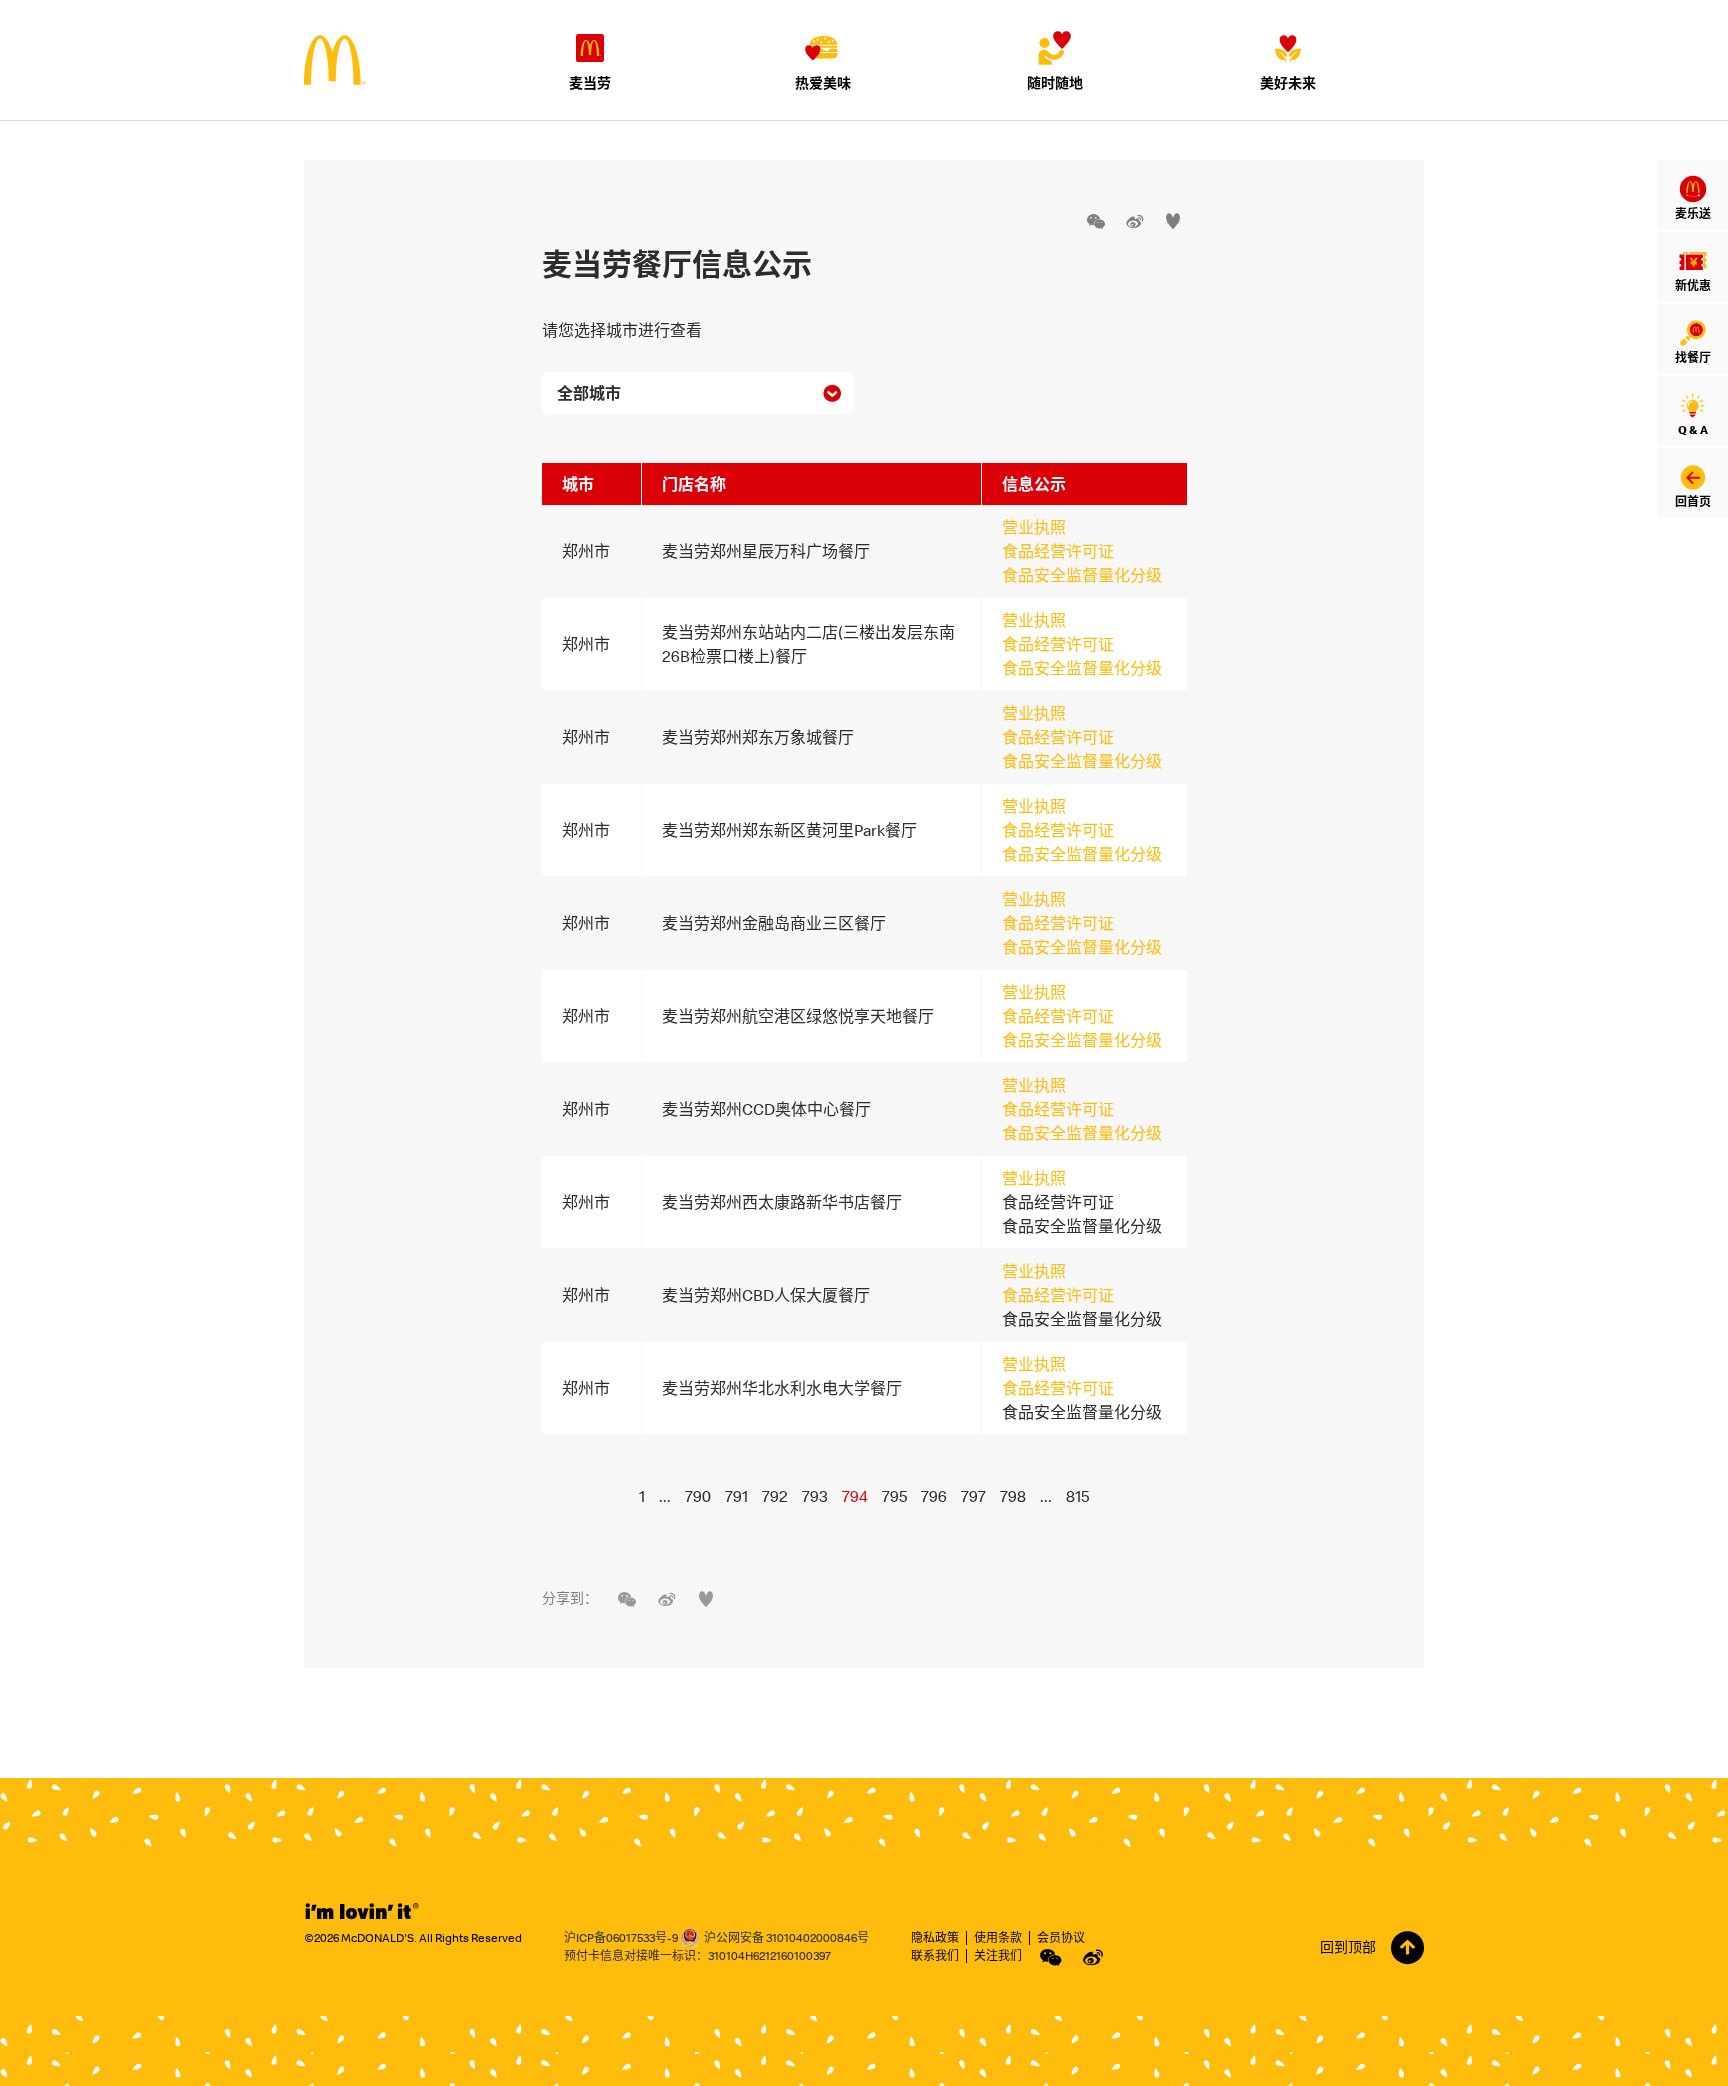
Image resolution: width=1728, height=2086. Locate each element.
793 (815, 1496)
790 (698, 1496)
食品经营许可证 (1058, 551)
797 (973, 1496)
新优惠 (1693, 285)
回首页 (1693, 501)
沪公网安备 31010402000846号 (786, 1937)
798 (1013, 1496)
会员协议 (1061, 1937)
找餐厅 (1693, 357)
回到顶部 (1348, 1947)
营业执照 (1034, 527)
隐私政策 (935, 1937)
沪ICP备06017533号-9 (621, 1937)
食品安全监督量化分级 (1082, 575)
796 (934, 1496)
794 (855, 1496)
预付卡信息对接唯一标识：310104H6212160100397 (697, 1955)
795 (894, 1496)
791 (736, 1496)
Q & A (1693, 429)
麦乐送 (1693, 213)
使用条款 (998, 1937)
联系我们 (935, 1955)
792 (775, 1496)
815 (1077, 1496)
